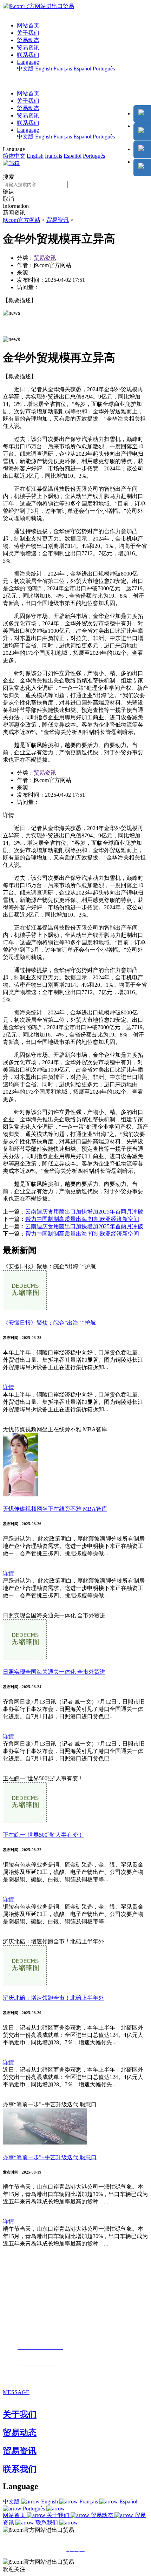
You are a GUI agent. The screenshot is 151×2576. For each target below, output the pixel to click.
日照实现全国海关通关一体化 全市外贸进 (54, 1672)
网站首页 (28, 25)
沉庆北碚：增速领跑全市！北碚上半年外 (53, 1998)
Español (82, 69)
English (44, 69)
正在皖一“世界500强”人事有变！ (43, 1835)
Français (63, 69)
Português (104, 69)
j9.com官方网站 (22, 220)
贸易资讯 (28, 47)
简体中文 (14, 156)
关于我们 (28, 33)
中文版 (25, 69)
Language (28, 62)
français (54, 156)
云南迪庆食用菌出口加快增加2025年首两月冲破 (84, 1212)
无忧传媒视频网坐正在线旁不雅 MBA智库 (55, 1509)
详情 (8, 1387)
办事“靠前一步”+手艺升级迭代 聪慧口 (50, 2157)
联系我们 (28, 55)
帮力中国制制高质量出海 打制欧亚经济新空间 (82, 1219)
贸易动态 (28, 40)
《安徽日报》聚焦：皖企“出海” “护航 (49, 1323)
